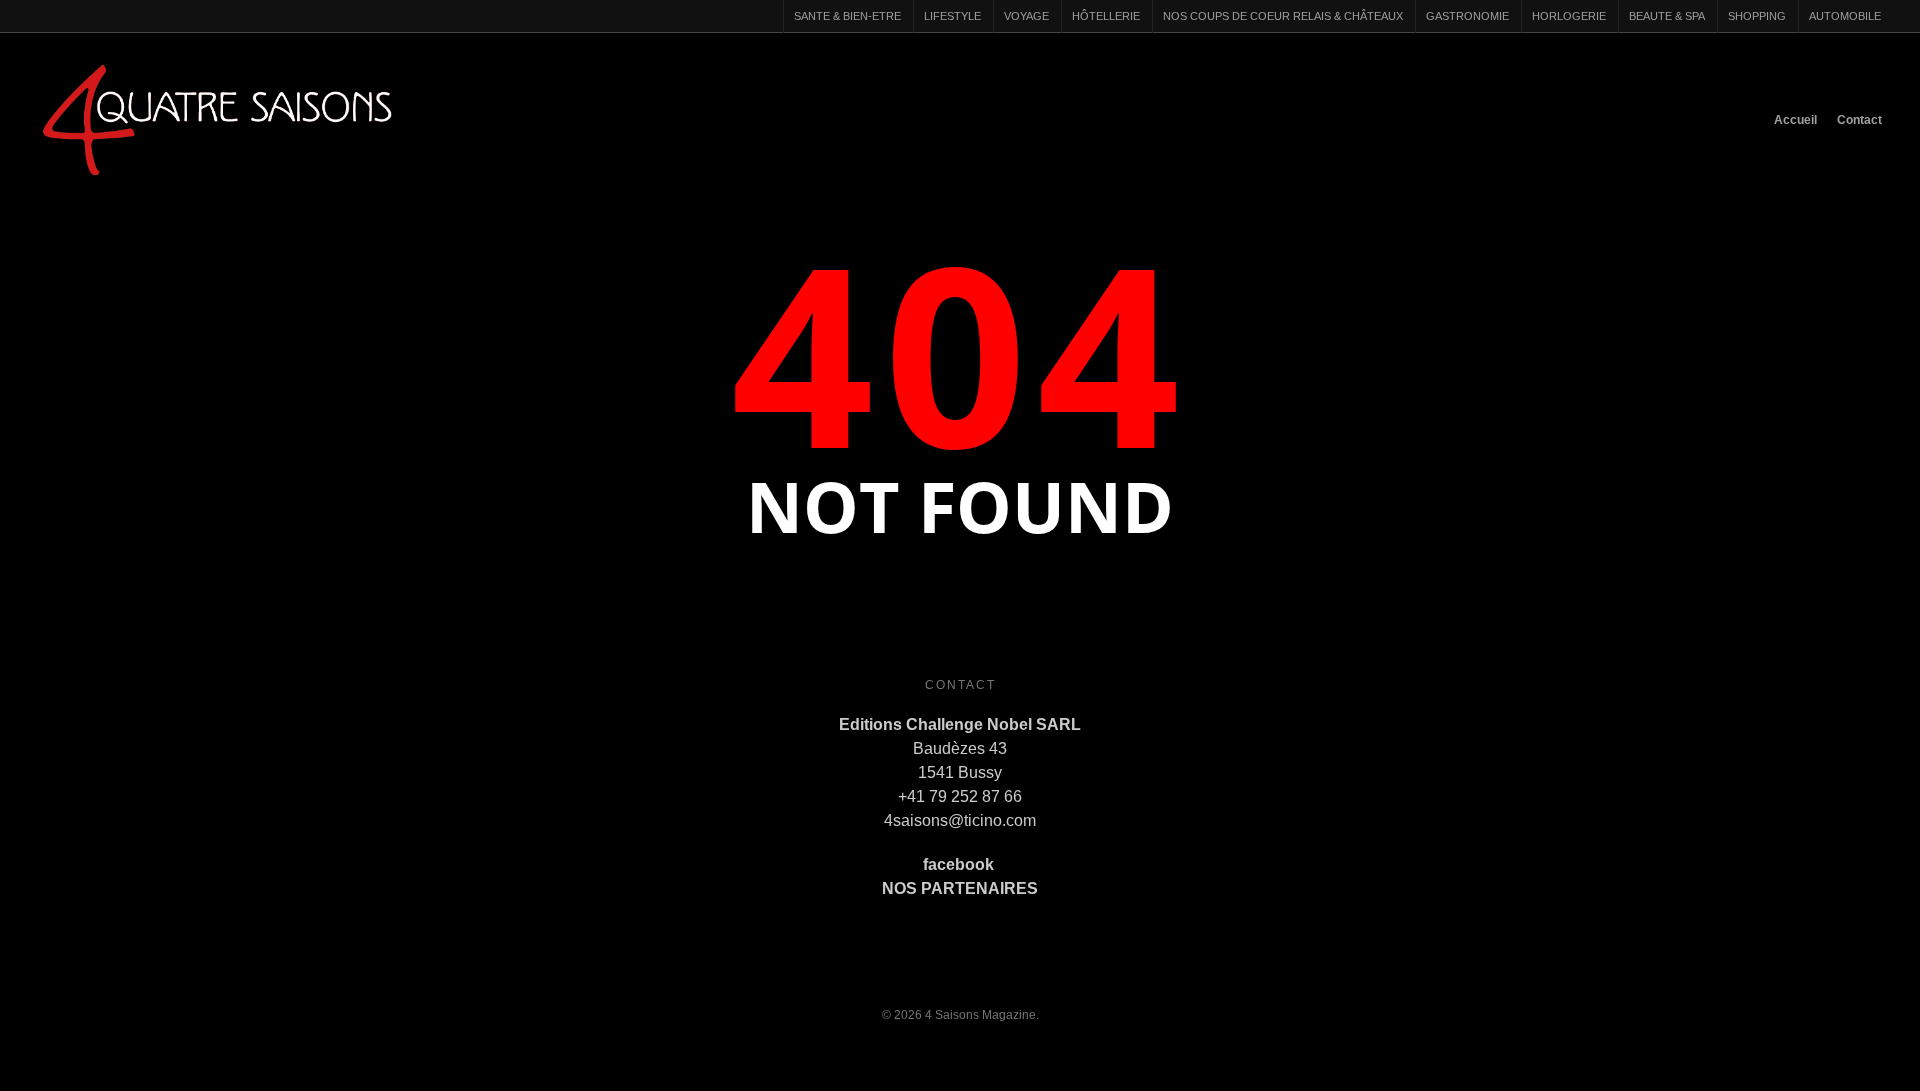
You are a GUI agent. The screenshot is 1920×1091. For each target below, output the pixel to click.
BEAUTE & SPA (1667, 16)
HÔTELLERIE (1106, 16)
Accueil (1795, 120)
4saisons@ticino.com (960, 820)
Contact (1859, 120)
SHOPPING (1757, 16)
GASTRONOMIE (1467, 16)
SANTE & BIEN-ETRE (847, 16)
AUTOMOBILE (1845, 16)
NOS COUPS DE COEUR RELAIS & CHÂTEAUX (1283, 16)
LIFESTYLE (952, 16)
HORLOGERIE (1569, 16)
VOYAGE (1026, 16)
